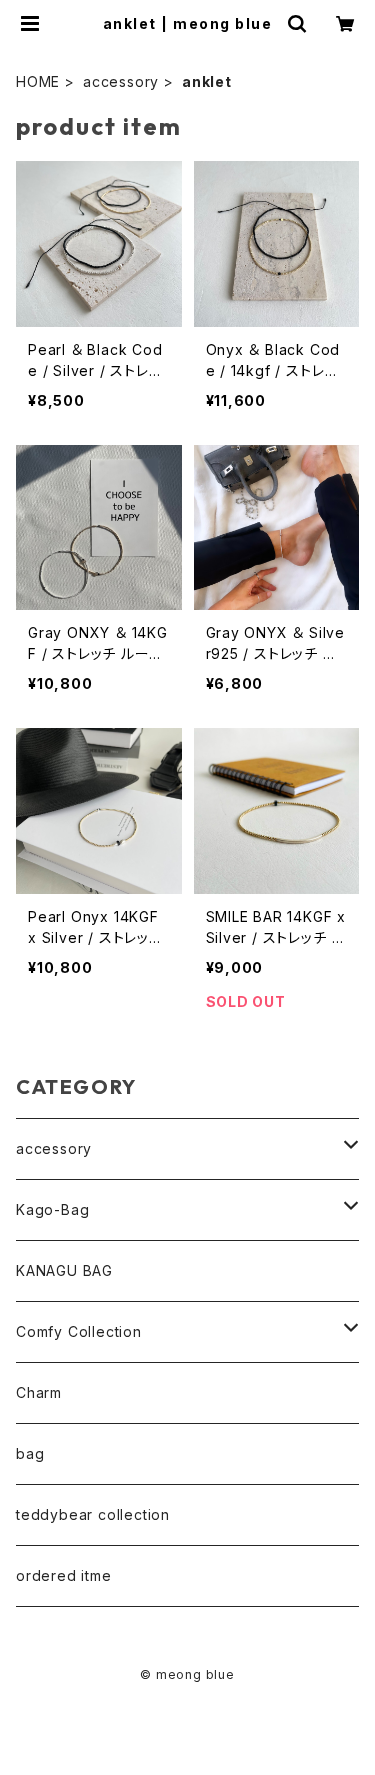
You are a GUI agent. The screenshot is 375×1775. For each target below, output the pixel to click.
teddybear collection (93, 1514)
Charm (39, 1392)
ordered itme (64, 1575)
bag (30, 1453)
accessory (121, 81)
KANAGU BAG (64, 1270)
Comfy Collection (79, 1331)
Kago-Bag (52, 1209)
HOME (38, 81)
